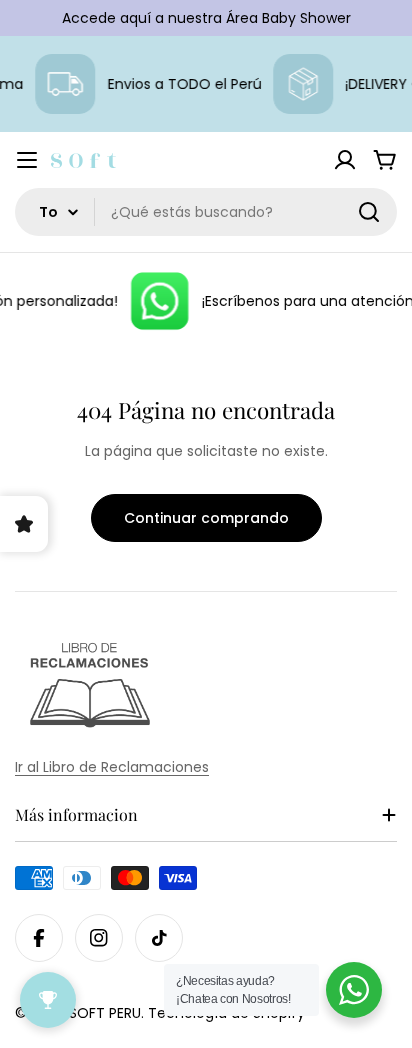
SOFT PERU (105, 1013)
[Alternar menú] (27, 160)
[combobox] (206, 212)
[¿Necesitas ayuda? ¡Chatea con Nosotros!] (354, 990)
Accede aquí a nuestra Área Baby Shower (206, 18)
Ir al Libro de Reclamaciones (112, 767)
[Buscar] (369, 212)
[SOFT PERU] (157, 301)
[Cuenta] (345, 160)
